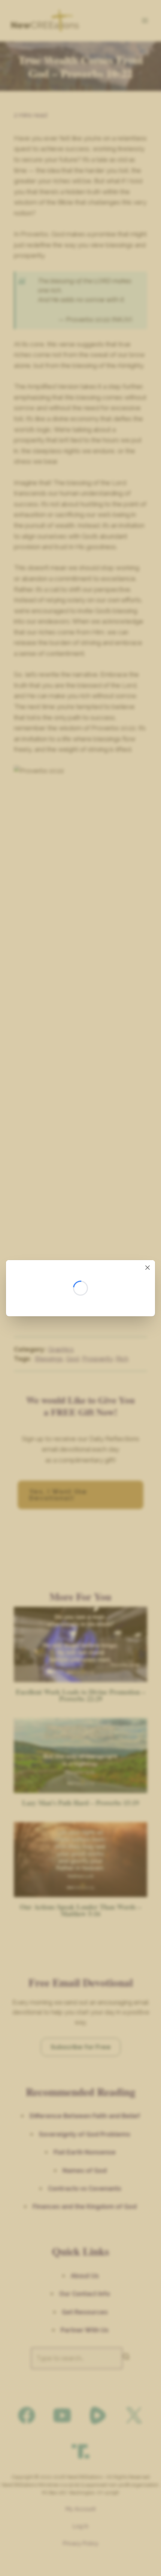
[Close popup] (148, 1268)
